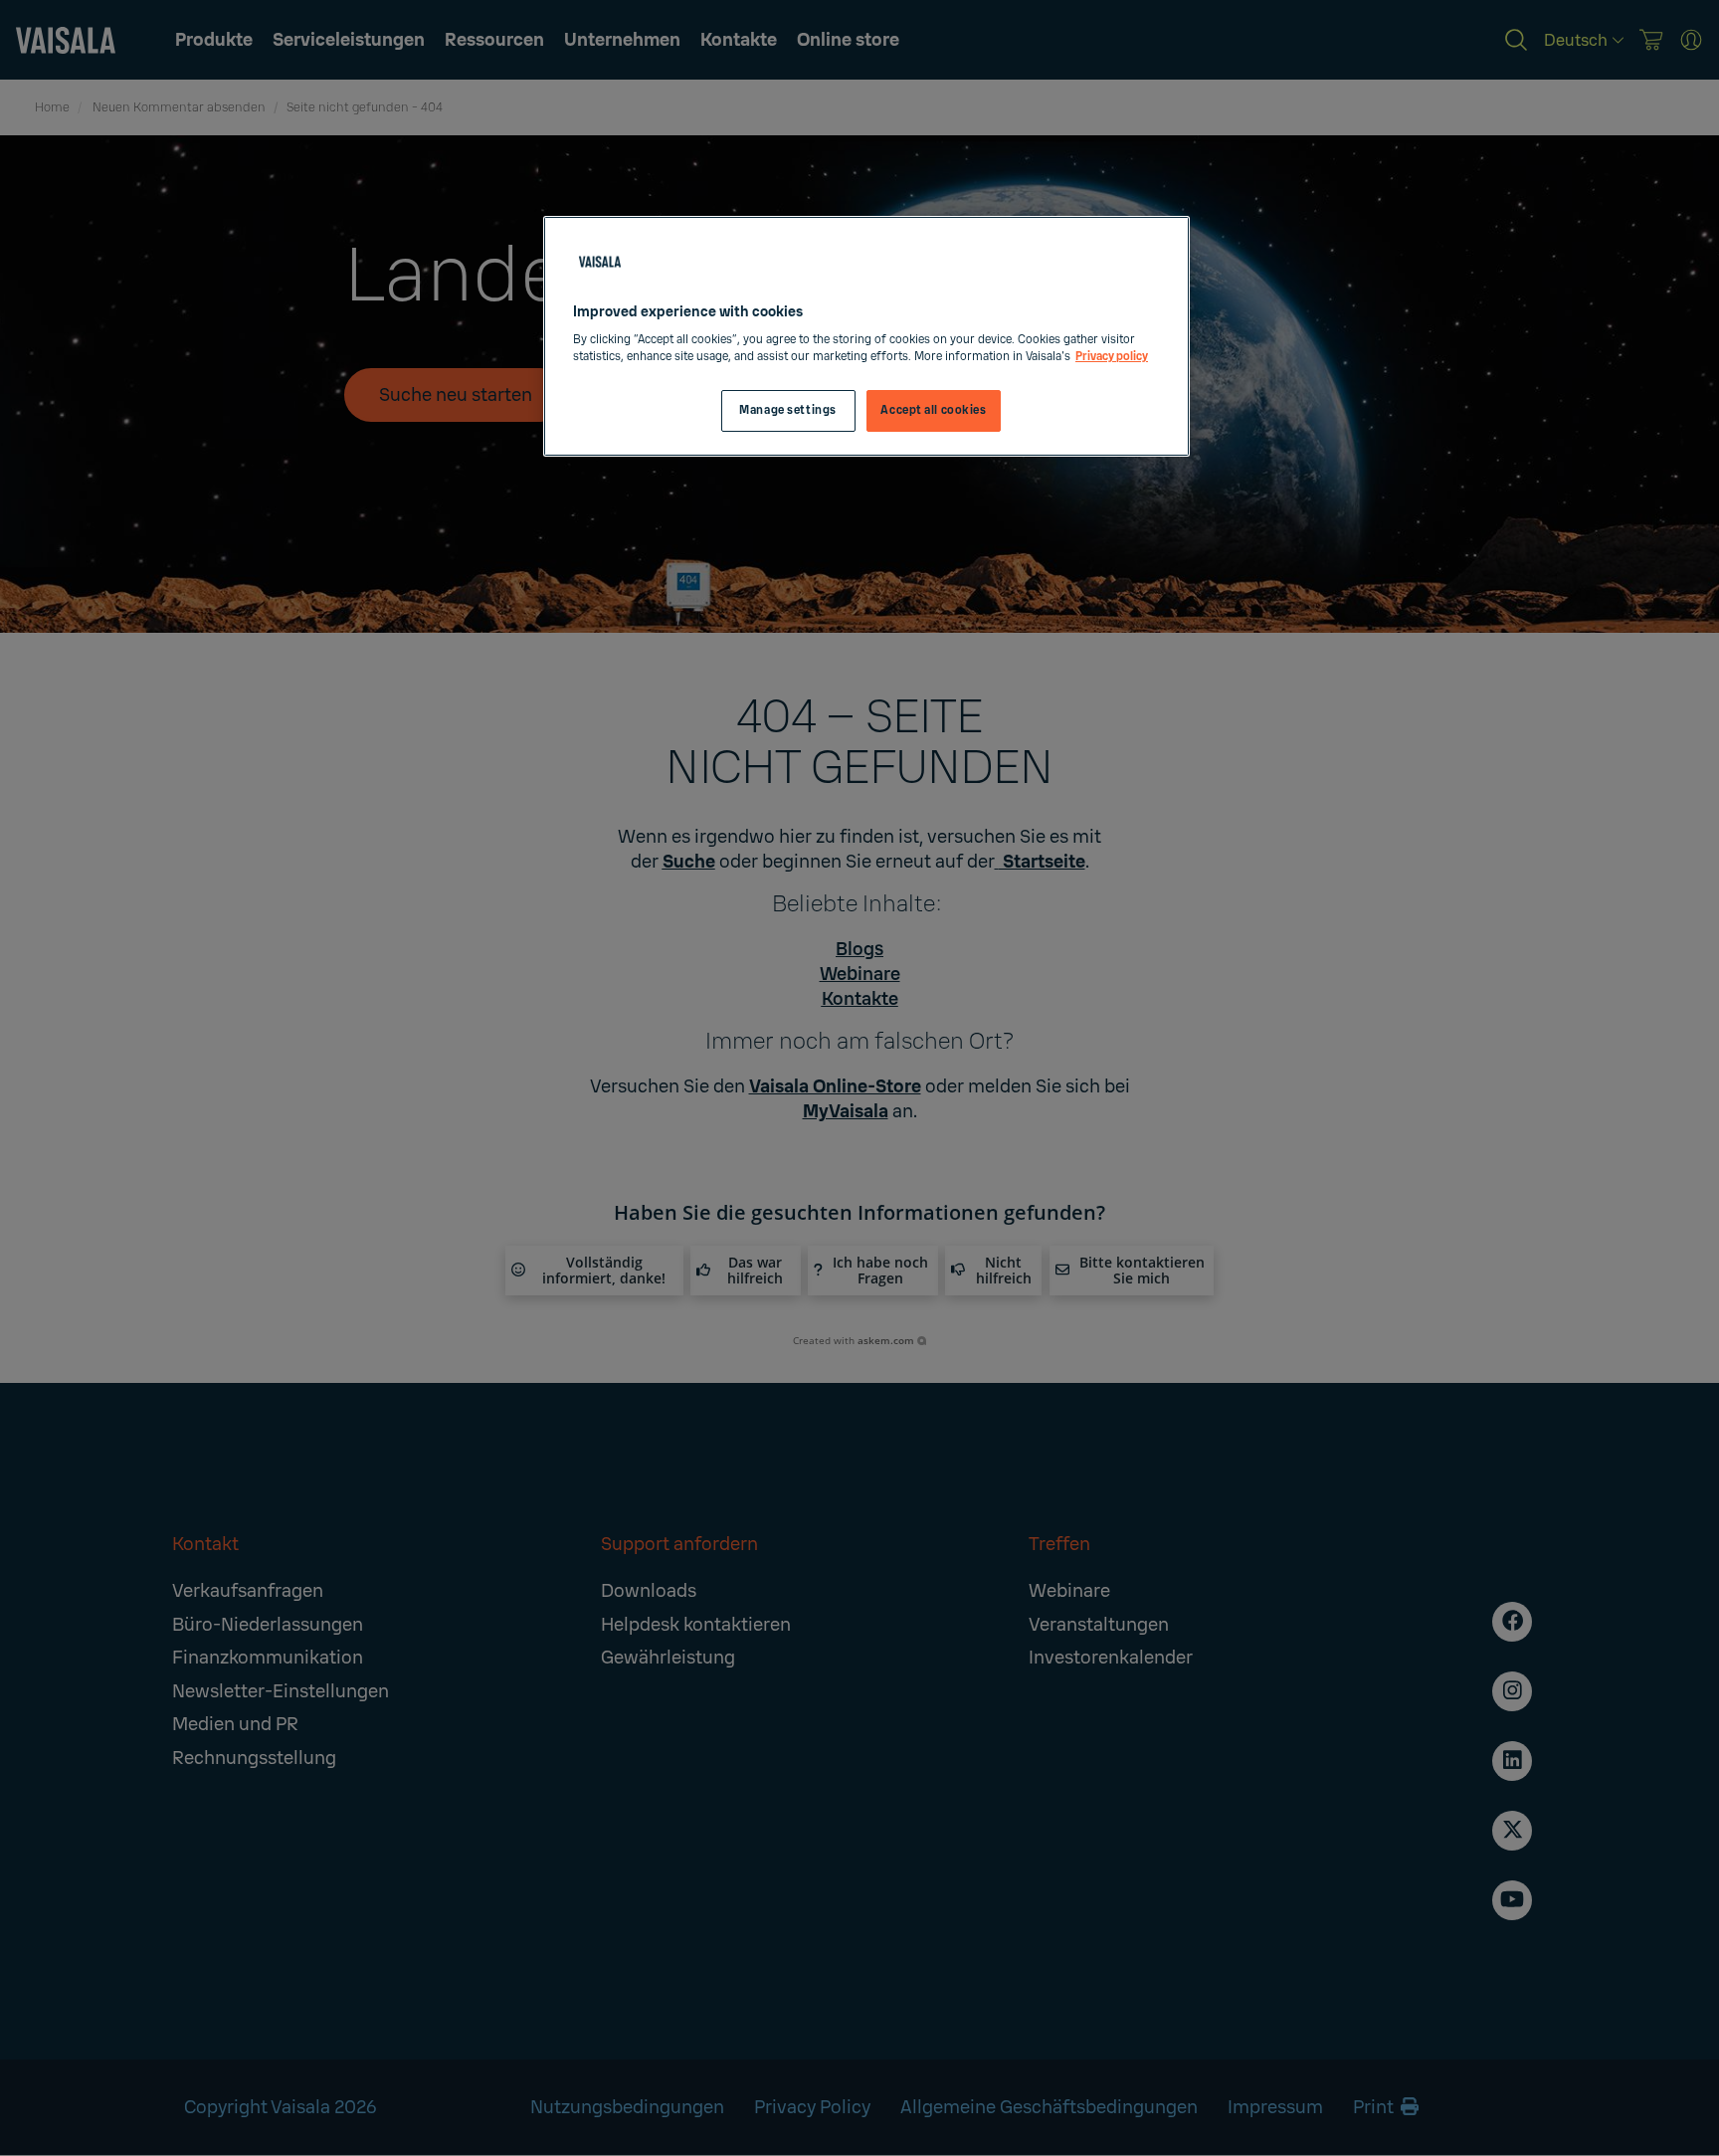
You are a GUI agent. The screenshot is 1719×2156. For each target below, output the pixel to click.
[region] (866, 337)
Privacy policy (1112, 357)
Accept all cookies (933, 410)
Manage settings (788, 410)
